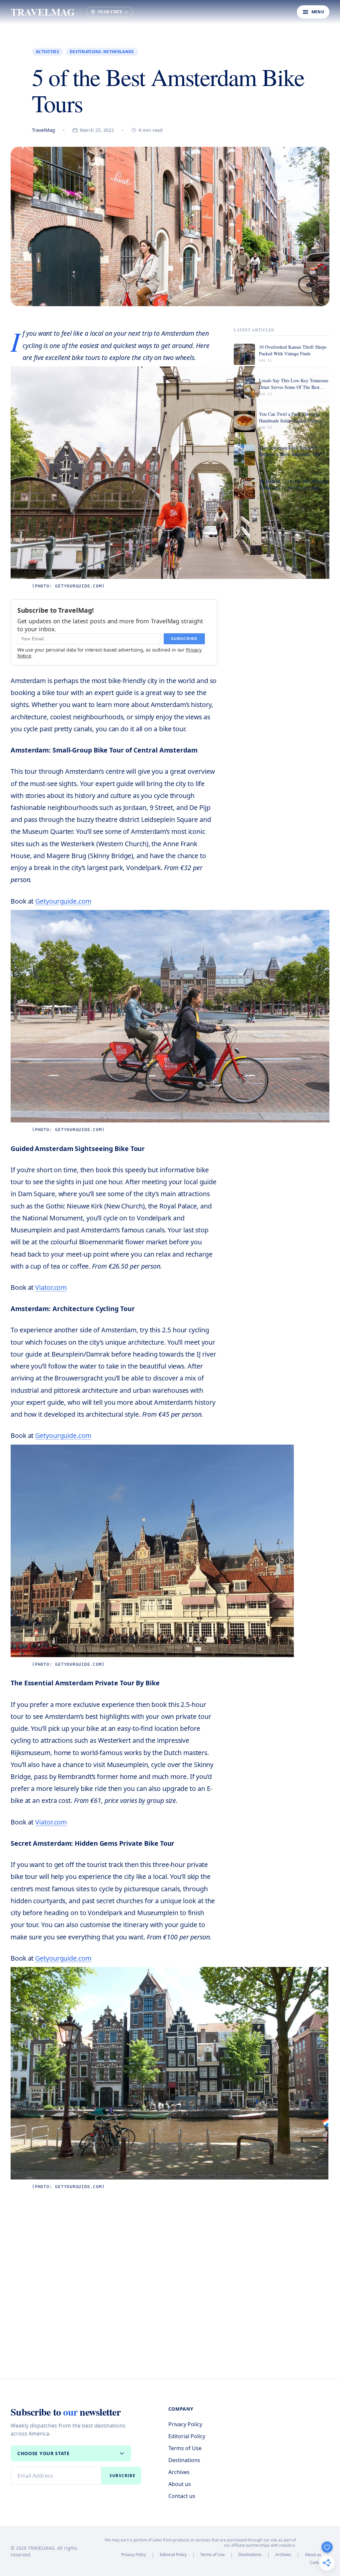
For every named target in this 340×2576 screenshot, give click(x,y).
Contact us (182, 2496)
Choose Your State (43, 2453)
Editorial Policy (187, 2436)
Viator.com (51, 1287)
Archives (179, 2472)
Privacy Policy (185, 2424)
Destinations (184, 2460)
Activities (47, 52)
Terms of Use (185, 2448)
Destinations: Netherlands (102, 52)
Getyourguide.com (63, 901)
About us (180, 2484)
